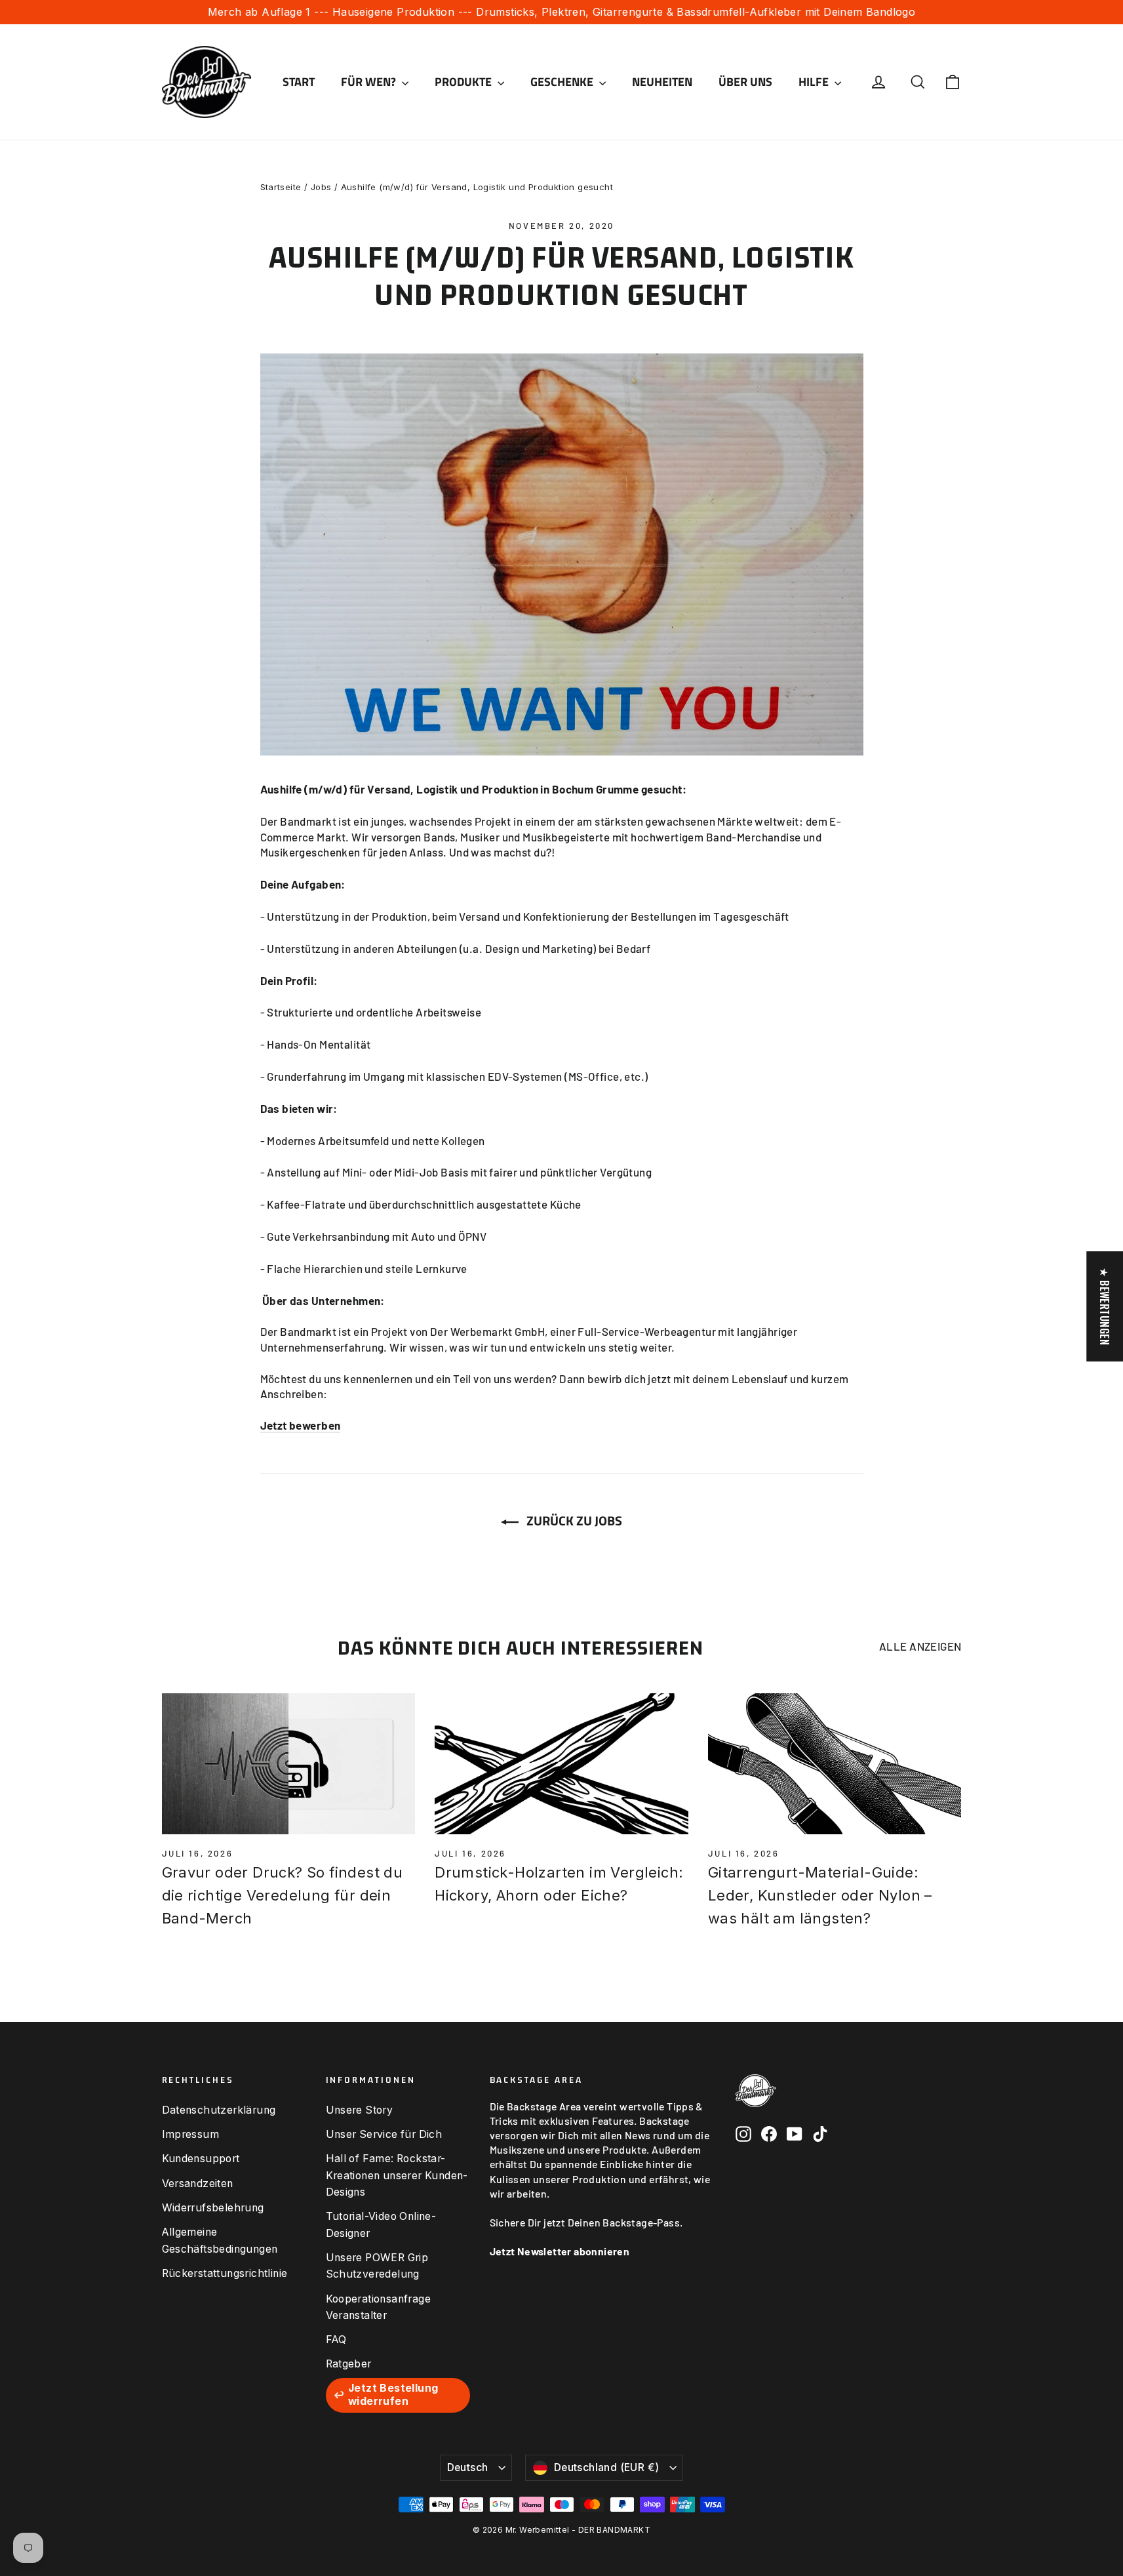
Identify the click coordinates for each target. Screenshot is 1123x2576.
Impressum (191, 2134)
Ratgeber (349, 2364)
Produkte (464, 82)
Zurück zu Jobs (573, 1520)
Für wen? (370, 82)
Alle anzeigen (920, 1646)
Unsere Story (360, 2110)
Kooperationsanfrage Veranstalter (379, 2307)
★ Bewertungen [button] (1105, 1306)
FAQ (336, 2340)
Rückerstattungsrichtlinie (225, 2273)
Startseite (281, 187)
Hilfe (815, 82)
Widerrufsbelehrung (213, 2208)
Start (299, 82)
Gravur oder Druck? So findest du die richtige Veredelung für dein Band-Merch (283, 1895)
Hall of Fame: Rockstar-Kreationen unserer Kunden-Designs (397, 2175)
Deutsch (468, 2467)
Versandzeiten (198, 2184)
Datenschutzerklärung (219, 2110)
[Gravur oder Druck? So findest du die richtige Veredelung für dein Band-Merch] (289, 1764)
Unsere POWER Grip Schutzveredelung (377, 2266)
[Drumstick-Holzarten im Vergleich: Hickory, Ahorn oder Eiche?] (561, 1764)
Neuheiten (662, 82)
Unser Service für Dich (384, 2134)
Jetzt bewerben (301, 1425)
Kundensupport (201, 2159)
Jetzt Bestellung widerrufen (393, 2395)
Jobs (321, 187)
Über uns (745, 82)
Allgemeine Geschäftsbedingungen (220, 2240)
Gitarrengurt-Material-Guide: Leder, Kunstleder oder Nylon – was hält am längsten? (820, 1895)
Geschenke (563, 82)
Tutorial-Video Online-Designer (381, 2224)
